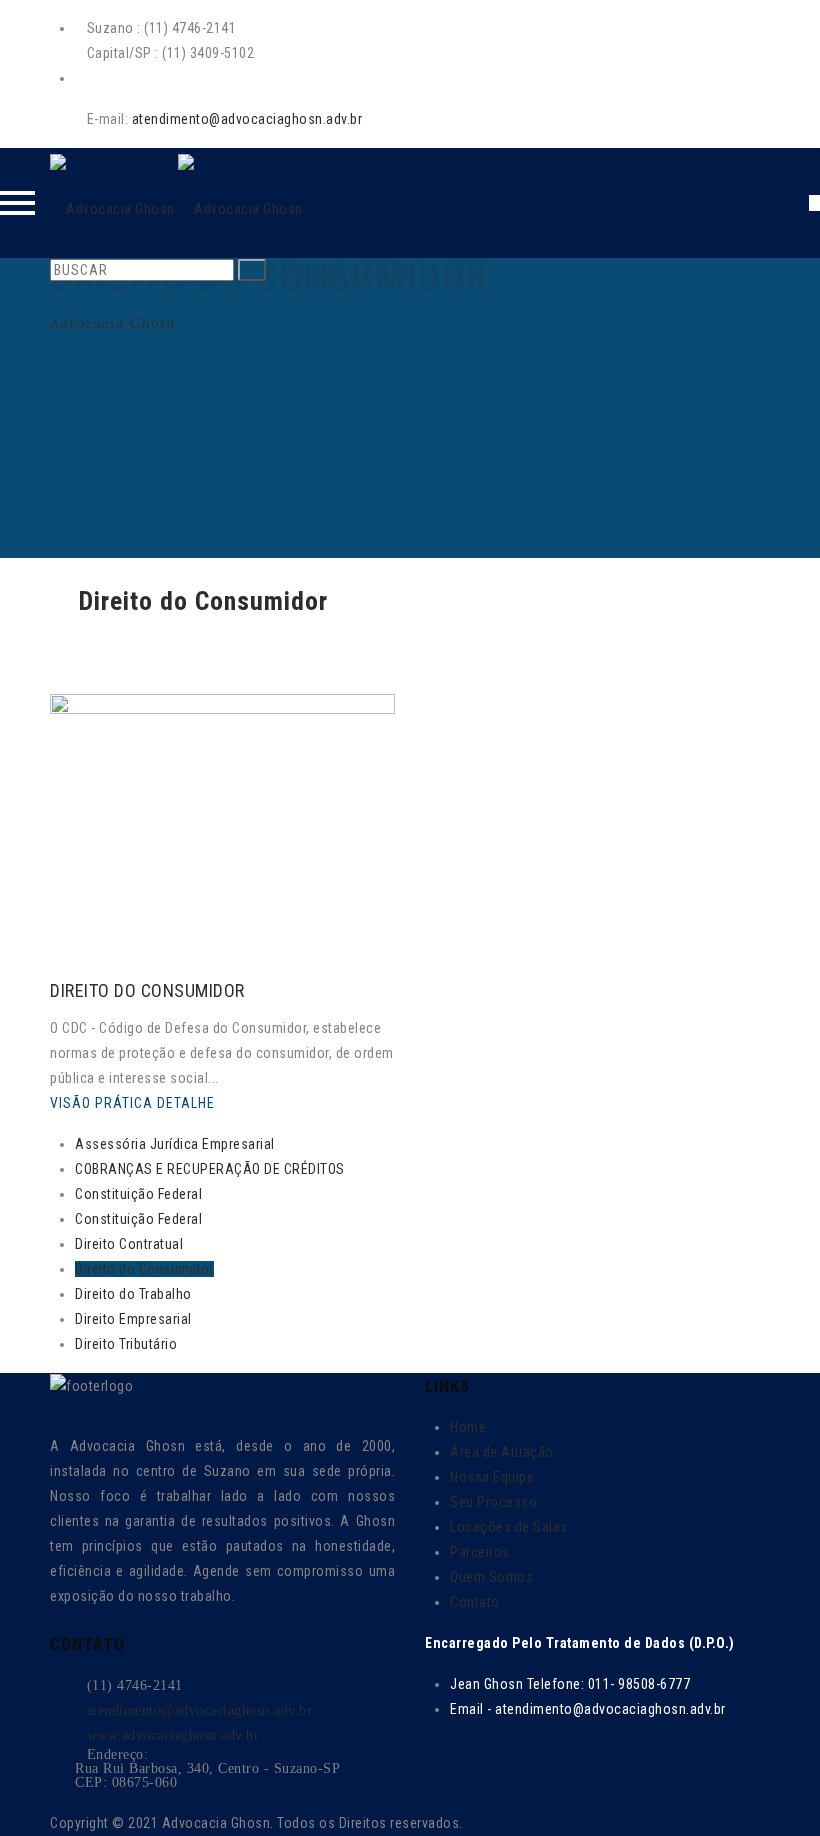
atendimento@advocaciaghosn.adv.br (247, 119)
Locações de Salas (509, 1527)
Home (468, 1427)
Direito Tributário (126, 1344)
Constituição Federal (138, 1194)
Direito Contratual (129, 1244)
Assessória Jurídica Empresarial (175, 1144)
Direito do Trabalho (133, 1294)
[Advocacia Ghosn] (176, 203)
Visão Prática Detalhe (134, 1103)
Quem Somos (491, 1577)
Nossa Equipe (492, 1477)
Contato (475, 1602)
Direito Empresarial (133, 1319)
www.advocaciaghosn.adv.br (173, 1735)
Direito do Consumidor (144, 1269)
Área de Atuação (502, 1452)
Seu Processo (493, 1502)
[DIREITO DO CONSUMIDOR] (60, 968)
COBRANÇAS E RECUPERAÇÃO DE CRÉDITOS (210, 1169)
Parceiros (480, 1552)
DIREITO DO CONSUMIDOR (147, 990)
